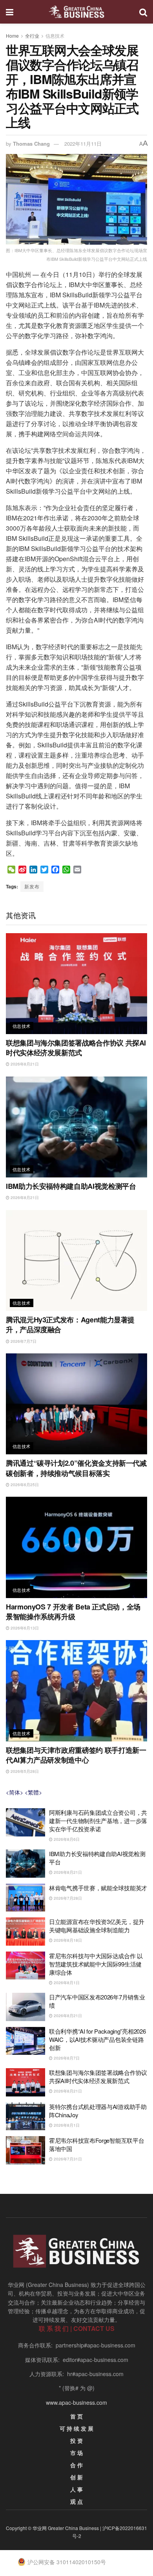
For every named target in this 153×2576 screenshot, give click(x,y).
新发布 (32, 886)
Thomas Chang (31, 144)
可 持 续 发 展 (76, 2428)
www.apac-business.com (76, 2402)
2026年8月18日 (67, 1940)
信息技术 (55, 36)
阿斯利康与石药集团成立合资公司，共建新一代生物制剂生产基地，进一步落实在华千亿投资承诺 (98, 1821)
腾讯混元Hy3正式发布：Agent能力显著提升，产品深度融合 (70, 1325)
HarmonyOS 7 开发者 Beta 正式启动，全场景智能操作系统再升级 (73, 1612)
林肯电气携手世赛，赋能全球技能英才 (98, 1888)
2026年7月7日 (23, 1341)
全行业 (32, 36)
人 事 (76, 2489)
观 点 (76, 2501)
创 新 (76, 2477)
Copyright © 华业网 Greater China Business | (54, 2528)
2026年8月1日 (66, 1983)
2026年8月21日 (24, 1064)
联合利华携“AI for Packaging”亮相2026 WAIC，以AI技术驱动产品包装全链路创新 (97, 2039)
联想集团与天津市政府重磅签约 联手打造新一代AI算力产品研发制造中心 (76, 1755)
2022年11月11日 (83, 144)
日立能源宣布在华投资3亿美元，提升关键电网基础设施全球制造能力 (97, 1926)
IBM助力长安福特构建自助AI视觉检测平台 (71, 1186)
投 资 (76, 2441)
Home (12, 36)
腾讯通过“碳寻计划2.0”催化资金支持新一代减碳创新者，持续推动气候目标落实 (76, 1468)
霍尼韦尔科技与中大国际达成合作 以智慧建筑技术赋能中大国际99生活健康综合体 (96, 1964)
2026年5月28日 (24, 1771)
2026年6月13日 (24, 1628)
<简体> (15, 1792)
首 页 (76, 2416)
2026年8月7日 (66, 2058)
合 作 (76, 2465)
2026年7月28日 (67, 1898)
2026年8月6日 (66, 1839)
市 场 (76, 2453)
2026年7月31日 (67, 2159)
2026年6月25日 (24, 1485)
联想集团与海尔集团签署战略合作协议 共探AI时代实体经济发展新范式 (76, 1048)
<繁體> (33, 1792)
